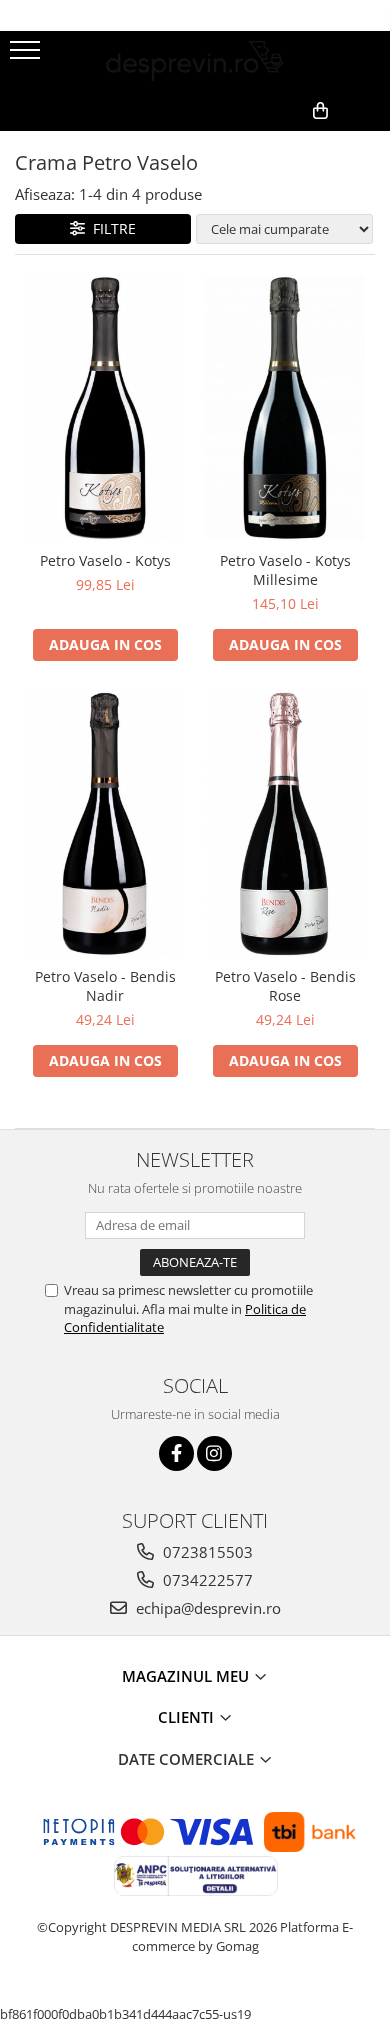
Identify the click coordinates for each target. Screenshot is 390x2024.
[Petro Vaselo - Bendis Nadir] (105, 824)
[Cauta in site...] (367, 143)
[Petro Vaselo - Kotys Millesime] (285, 408)
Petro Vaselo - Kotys (105, 560)
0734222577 (206, 1580)
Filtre (110, 228)
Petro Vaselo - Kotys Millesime (285, 570)
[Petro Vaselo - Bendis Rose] (285, 824)
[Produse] (27, 56)
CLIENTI (188, 1717)
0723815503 (206, 1552)
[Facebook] (176, 1453)
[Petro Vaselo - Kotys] (105, 408)
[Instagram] (214, 1453)
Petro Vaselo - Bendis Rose (285, 986)
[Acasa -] (195, 61)
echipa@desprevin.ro (206, 1608)
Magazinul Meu (187, 1676)
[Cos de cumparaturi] (277, 143)
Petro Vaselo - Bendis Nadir (105, 986)
